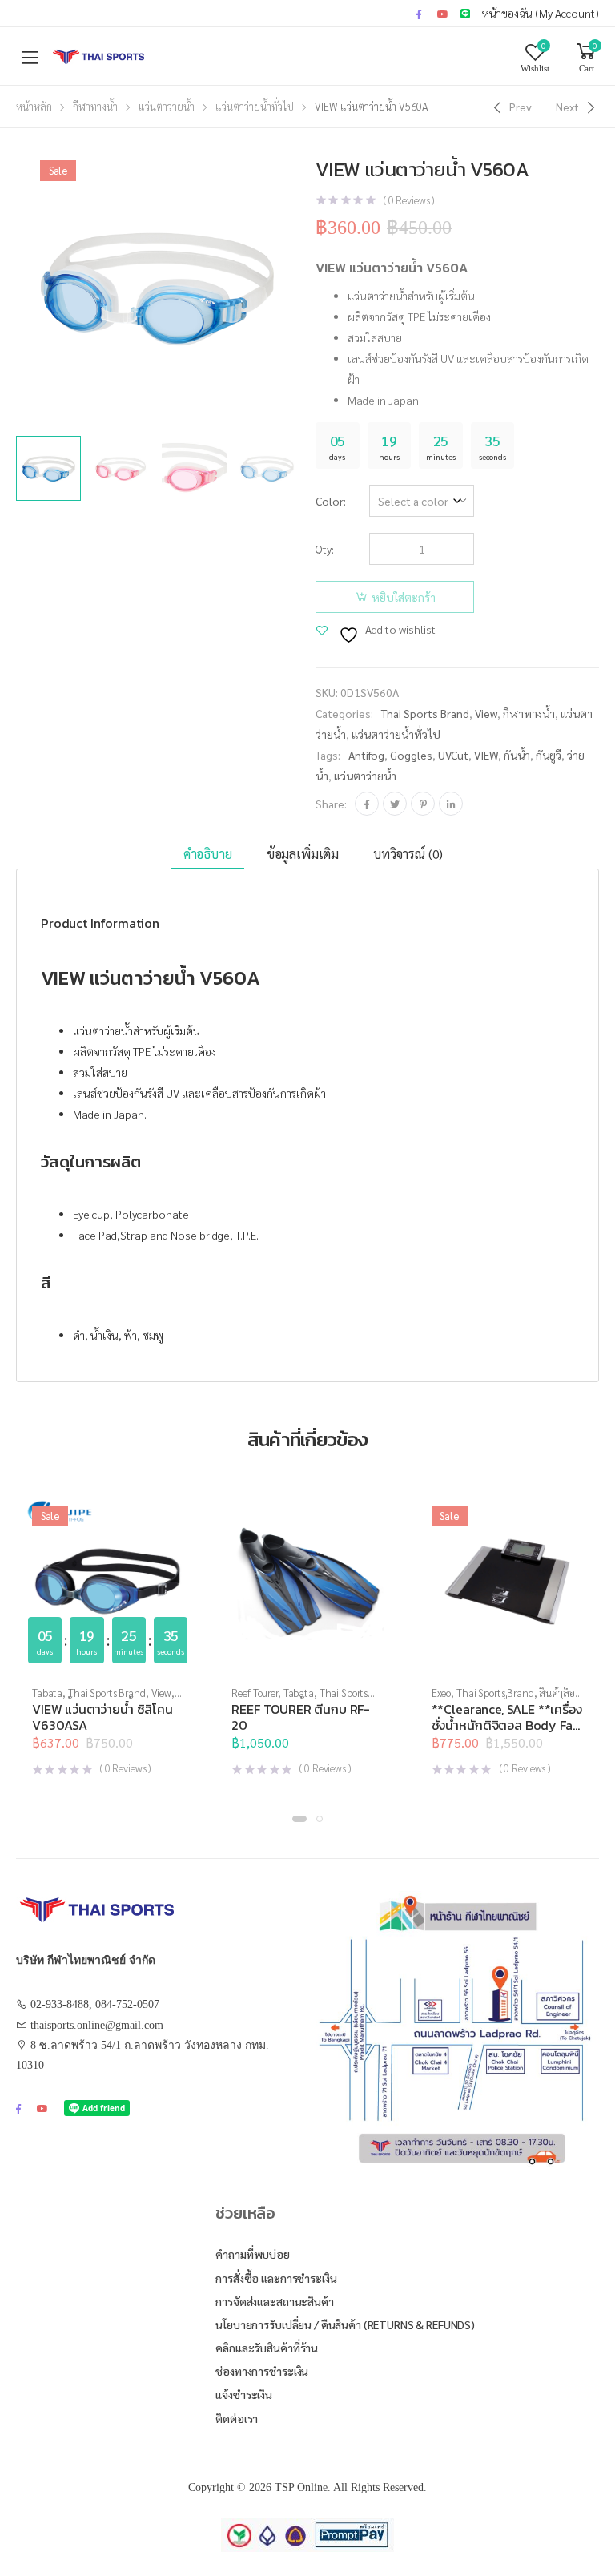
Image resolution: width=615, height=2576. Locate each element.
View (486, 713)
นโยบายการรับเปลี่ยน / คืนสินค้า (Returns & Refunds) (345, 2324)
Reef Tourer (255, 1693)
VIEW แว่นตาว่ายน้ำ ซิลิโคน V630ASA (102, 1717)
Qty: (325, 549)
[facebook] (419, 14)
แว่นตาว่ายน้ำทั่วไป (255, 106)
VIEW (486, 755)
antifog (366, 755)
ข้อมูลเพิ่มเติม (303, 854)
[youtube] (443, 14)
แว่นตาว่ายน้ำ (167, 106)
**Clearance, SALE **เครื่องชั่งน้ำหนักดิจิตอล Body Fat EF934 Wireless (507, 1725)
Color (330, 501)
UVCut (453, 755)
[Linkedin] (451, 804)
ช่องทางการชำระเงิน (262, 2371)
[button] (507, 1658)
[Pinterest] (423, 804)
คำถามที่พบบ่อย (253, 2254)
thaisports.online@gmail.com (97, 2025)
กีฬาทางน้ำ (95, 106)
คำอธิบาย (208, 854)
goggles (411, 755)
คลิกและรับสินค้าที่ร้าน (267, 2348)
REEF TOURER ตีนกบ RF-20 (301, 1717)
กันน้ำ (517, 755)
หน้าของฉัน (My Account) (541, 13)
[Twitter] (395, 804)
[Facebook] (367, 804)
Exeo (441, 1693)
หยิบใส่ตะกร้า (404, 597)
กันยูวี (549, 755)
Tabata (47, 1693)
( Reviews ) (409, 200)
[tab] (208, 855)
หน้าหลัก (34, 106)
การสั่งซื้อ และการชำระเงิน (276, 2278)
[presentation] (302, 286)
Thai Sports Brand (425, 713)
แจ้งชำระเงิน (244, 2394)
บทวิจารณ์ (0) (408, 854)
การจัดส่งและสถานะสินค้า (274, 2301)
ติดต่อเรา (237, 2418)
